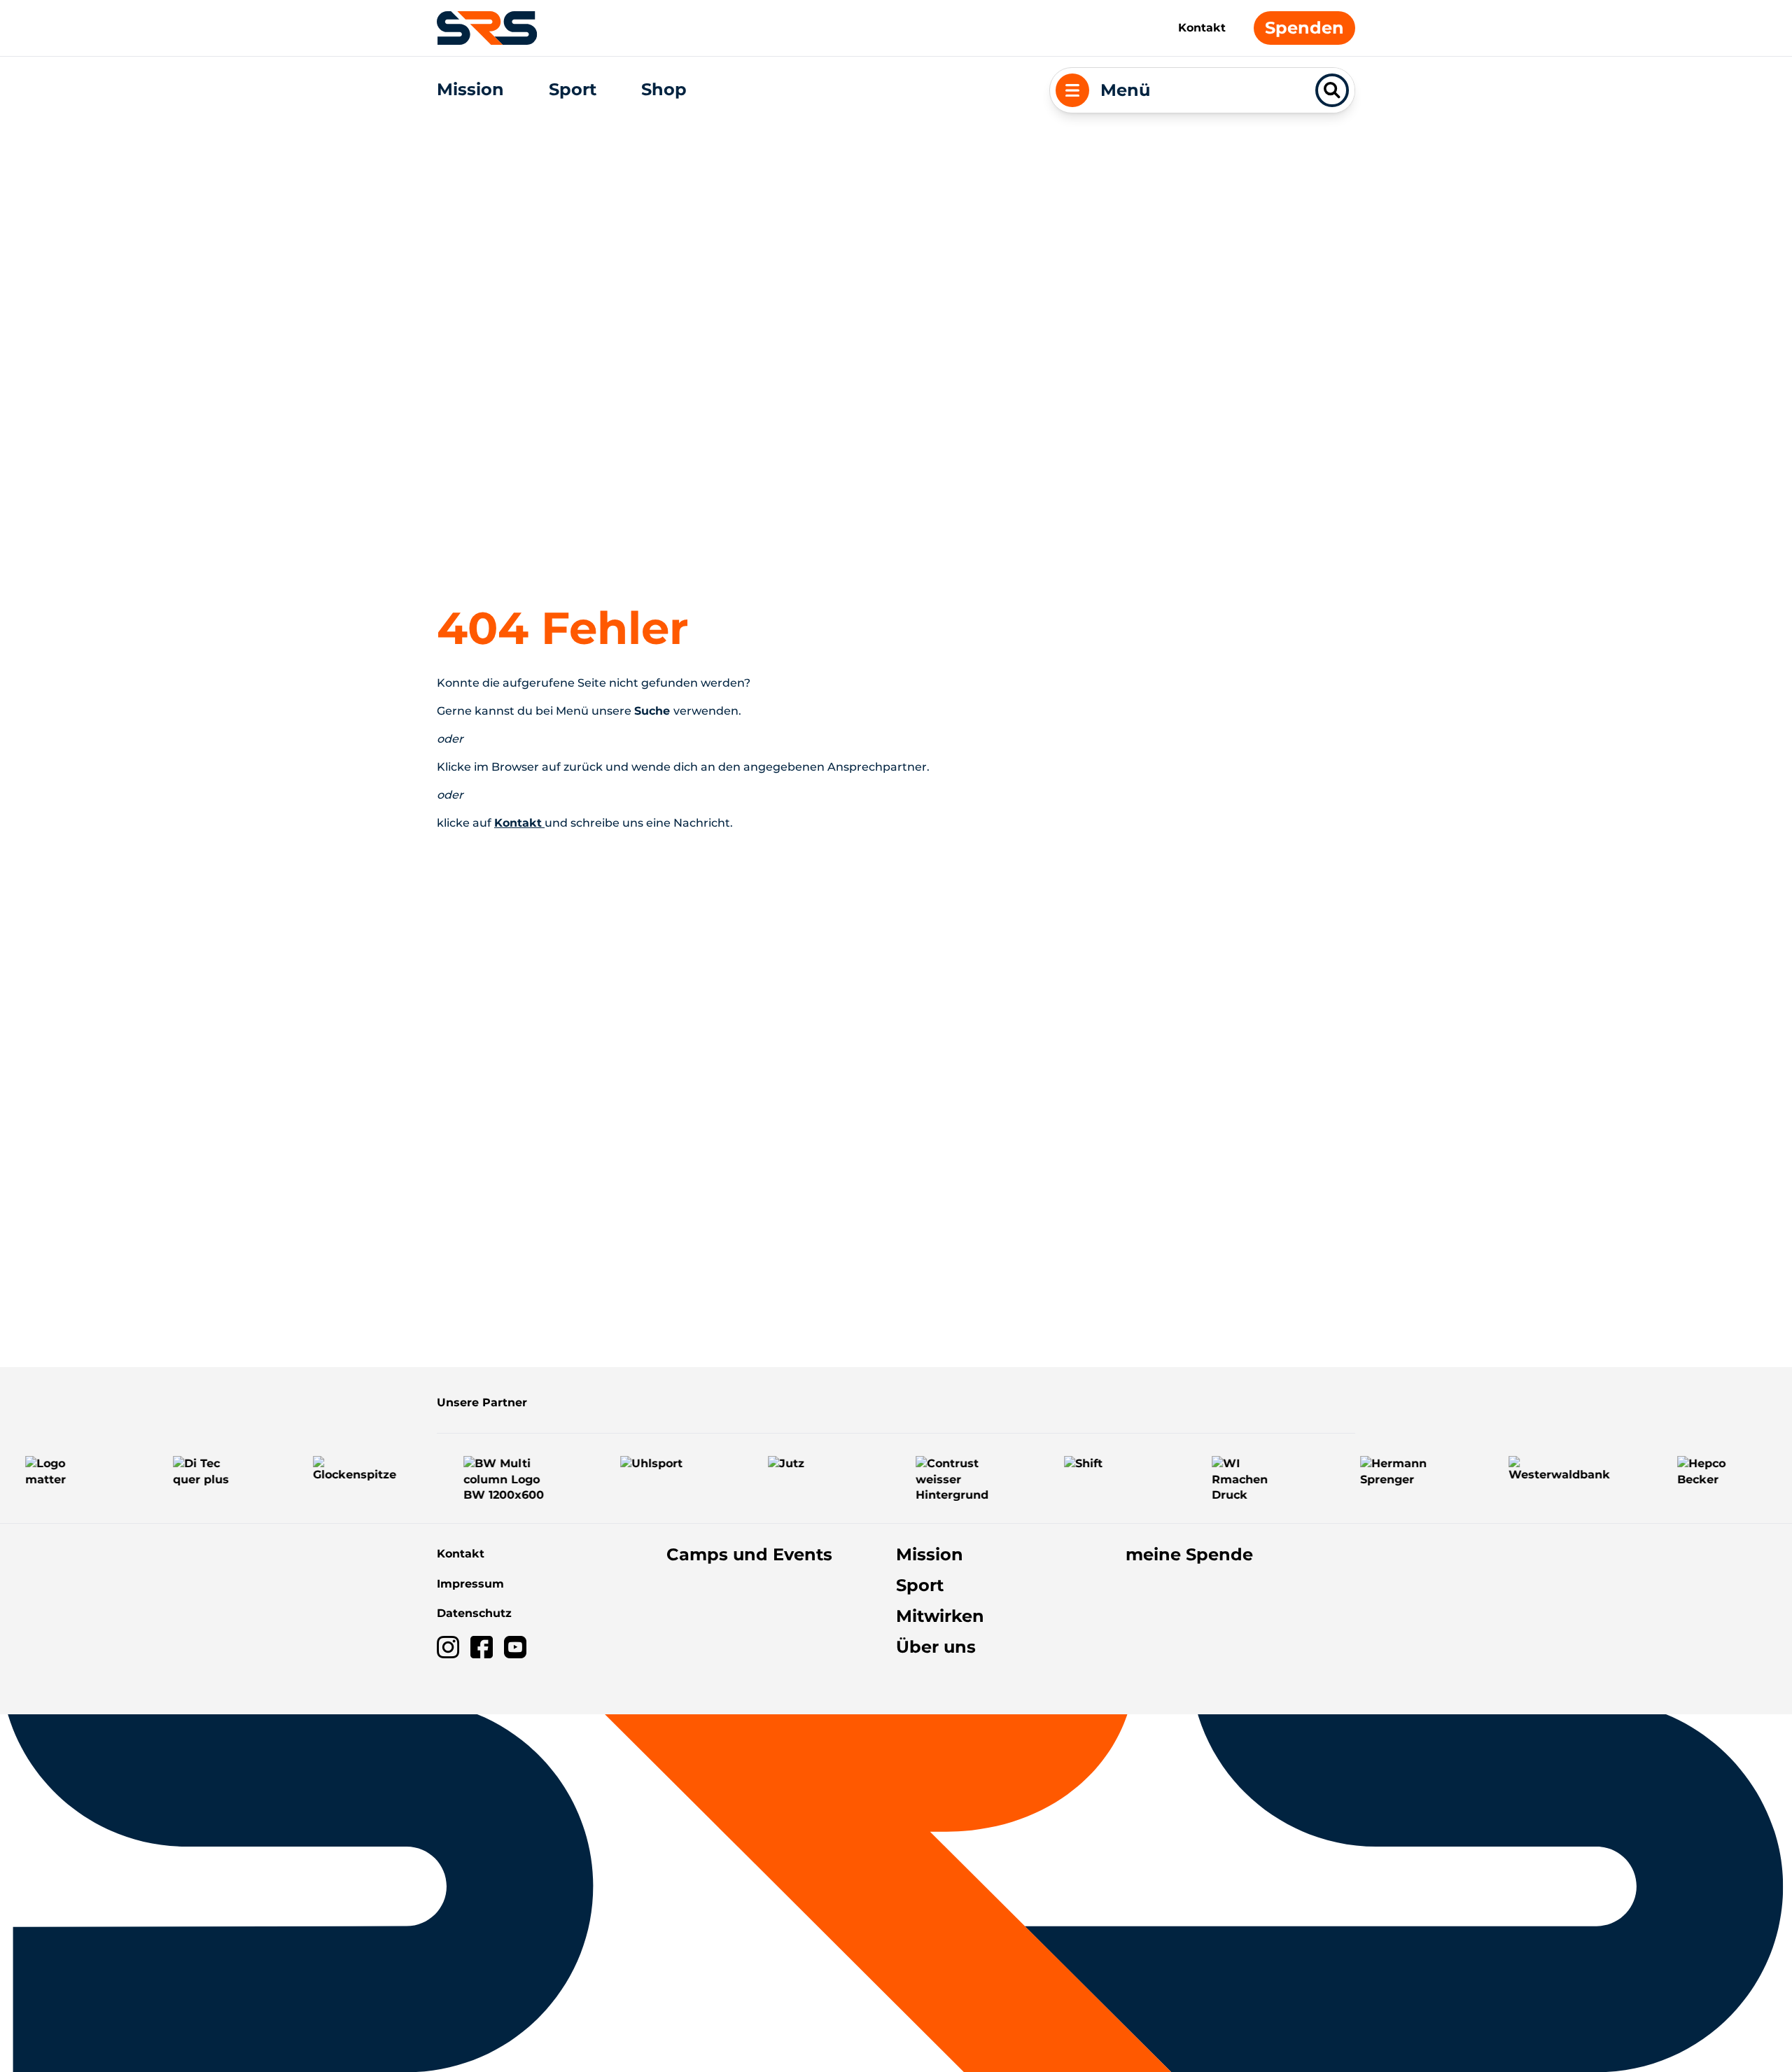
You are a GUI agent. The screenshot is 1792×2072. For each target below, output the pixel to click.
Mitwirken (940, 1616)
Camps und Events (749, 1554)
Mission (470, 89)
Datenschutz (474, 1613)
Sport (573, 89)
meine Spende (1189, 1554)
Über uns (936, 1647)
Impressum (470, 1584)
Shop (664, 89)
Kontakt (1202, 28)
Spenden (1304, 28)
